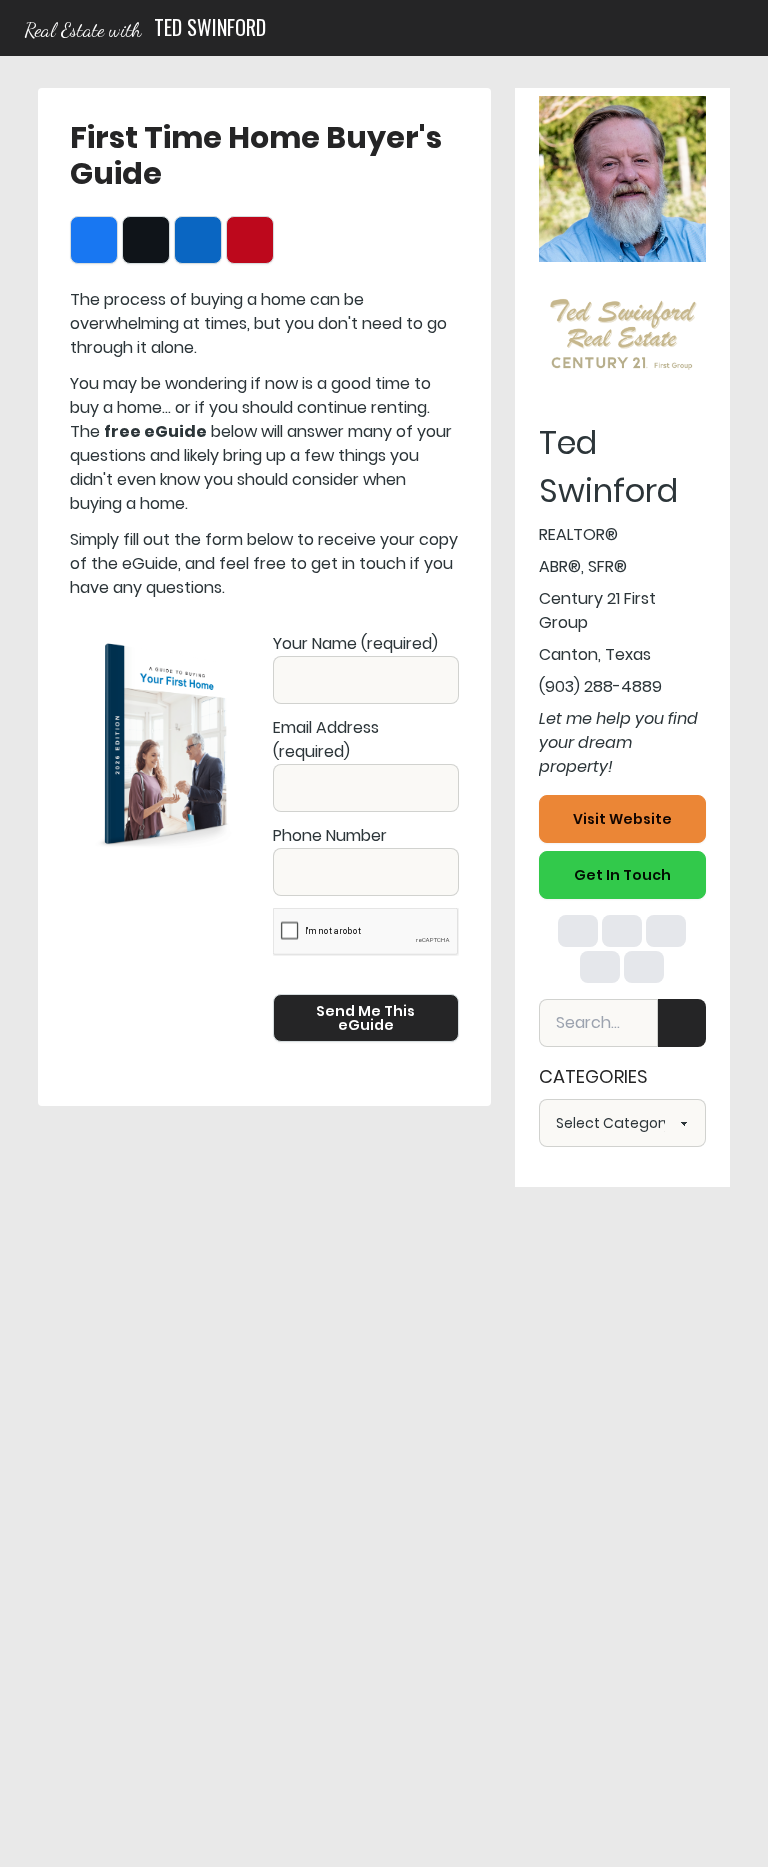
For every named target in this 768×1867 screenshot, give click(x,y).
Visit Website (622, 819)
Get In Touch (622, 875)
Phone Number (330, 835)
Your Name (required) (355, 643)
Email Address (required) (326, 739)
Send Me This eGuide (365, 1018)
